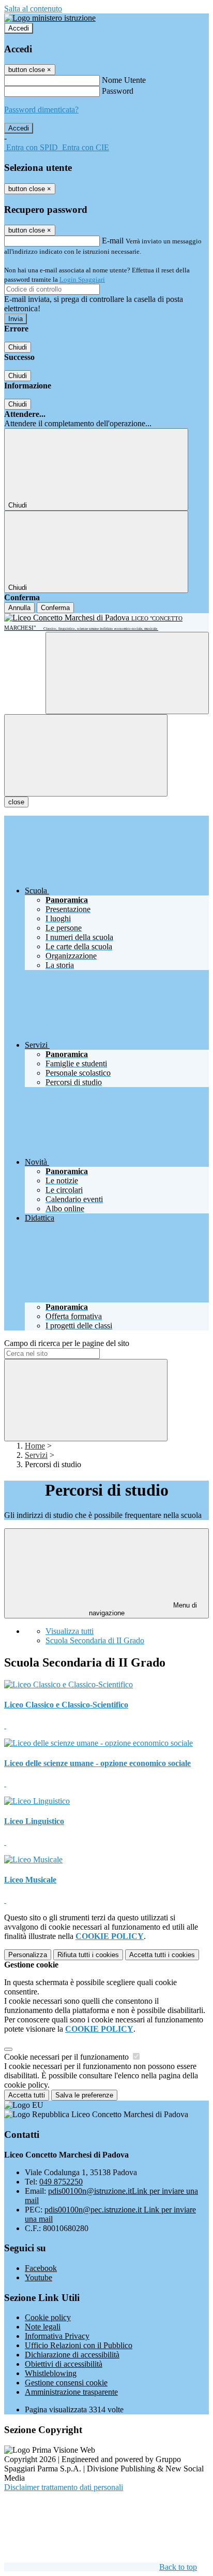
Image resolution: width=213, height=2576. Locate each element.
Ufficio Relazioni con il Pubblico (79, 2345)
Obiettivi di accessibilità (64, 2364)
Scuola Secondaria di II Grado (95, 1640)
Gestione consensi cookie (66, 2383)
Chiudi (18, 347)
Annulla (19, 608)
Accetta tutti (162, 1955)
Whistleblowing (51, 2373)
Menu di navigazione (143, 1609)
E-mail (113, 241)
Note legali (43, 2327)
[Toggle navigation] (86, 755)
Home (35, 1446)
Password (118, 91)
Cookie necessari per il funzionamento (67, 2057)
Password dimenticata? (41, 110)
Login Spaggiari (82, 279)
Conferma (55, 608)
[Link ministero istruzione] (50, 18)
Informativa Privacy (57, 2336)
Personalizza (28, 1955)
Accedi (19, 28)
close (16, 802)
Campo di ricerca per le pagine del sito (67, 1343)
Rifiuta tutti (88, 1955)
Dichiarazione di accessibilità (72, 2355)
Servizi (36, 1455)
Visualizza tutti (70, 1631)
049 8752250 (61, 2182)
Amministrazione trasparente (71, 2392)
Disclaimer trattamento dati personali (64, 2487)
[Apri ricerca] (127, 673)
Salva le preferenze (84, 2095)
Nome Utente (124, 80)
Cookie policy (48, 2317)
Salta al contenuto (33, 9)
